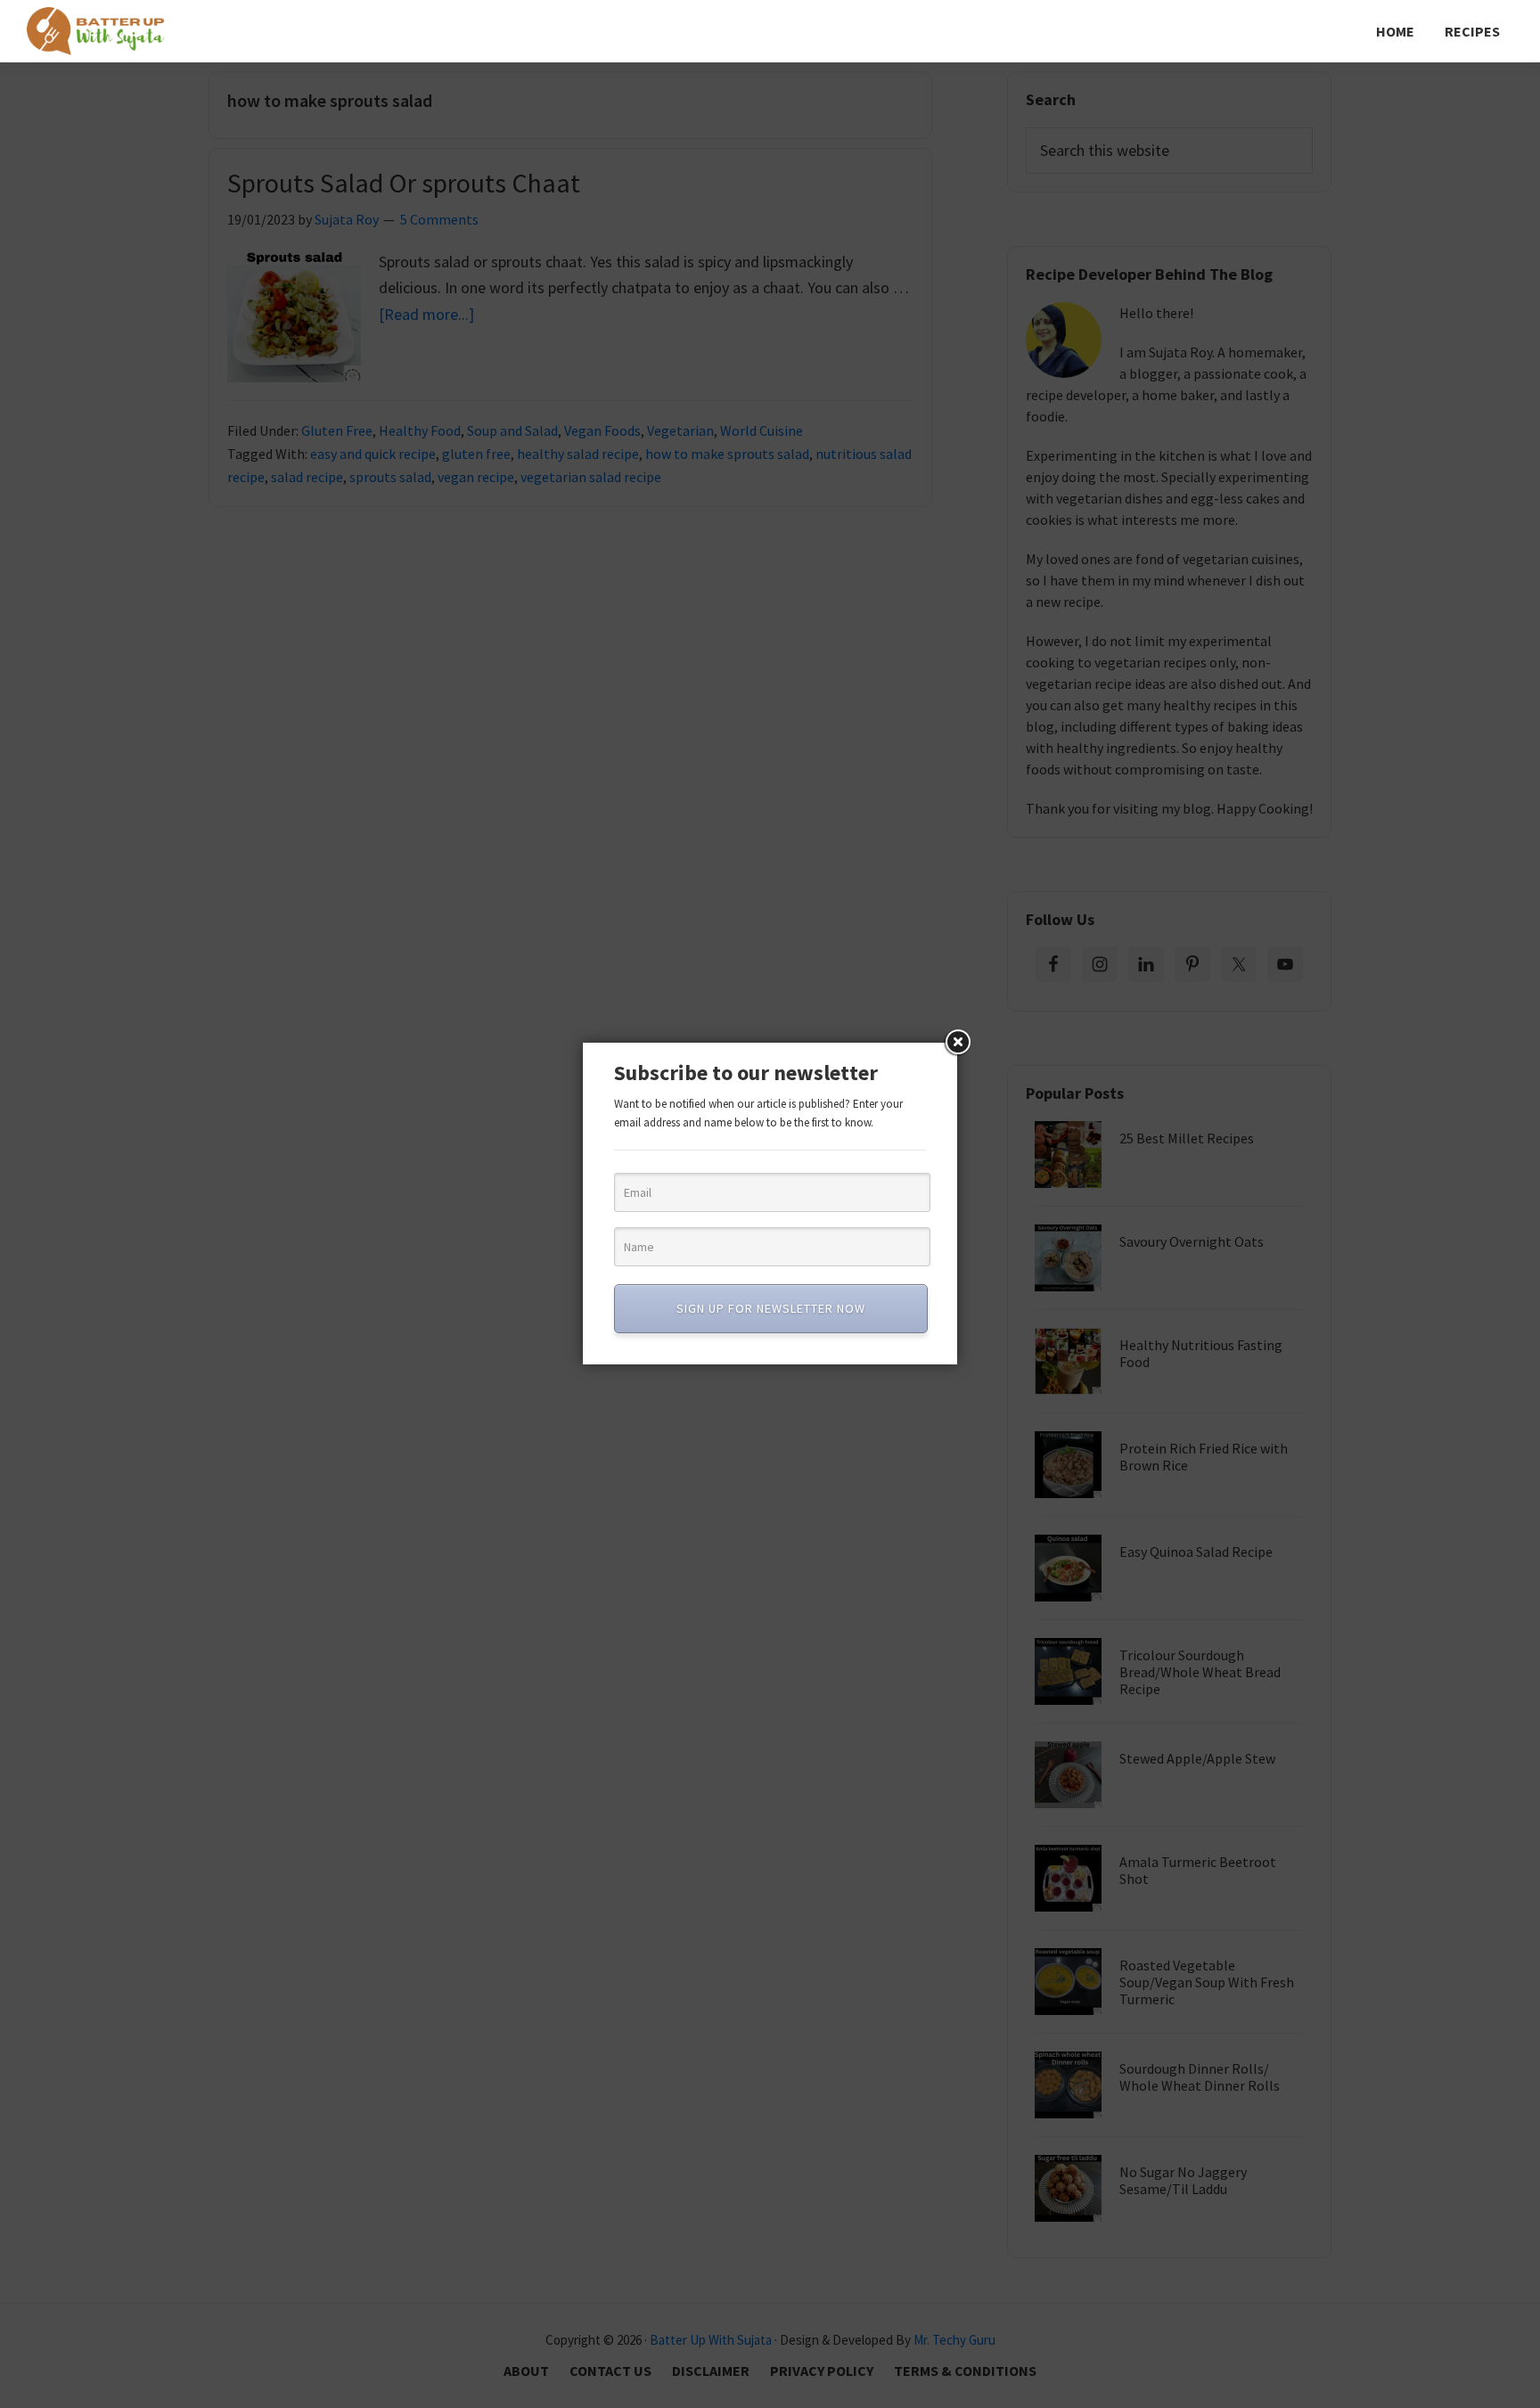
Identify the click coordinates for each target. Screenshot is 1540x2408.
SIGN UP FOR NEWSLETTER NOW (771, 1308)
